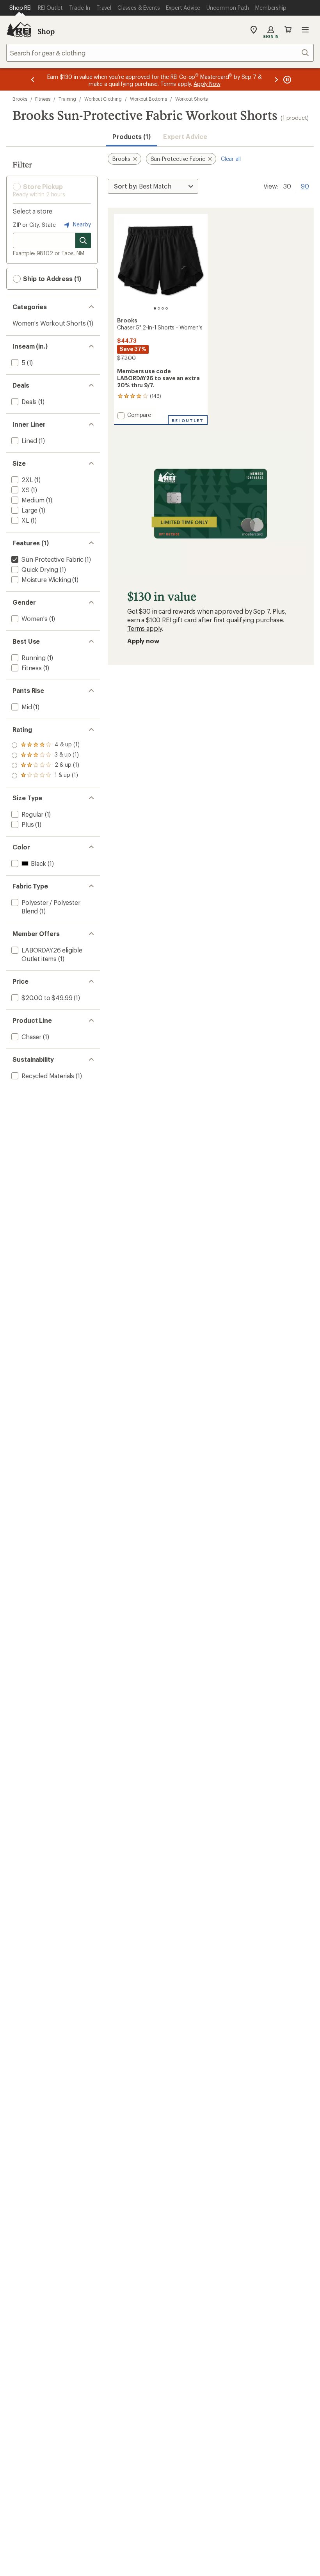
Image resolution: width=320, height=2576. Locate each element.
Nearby (81, 224)
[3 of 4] (163, 308)
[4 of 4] (167, 308)
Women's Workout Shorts (49, 323)
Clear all (231, 159)
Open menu (305, 30)
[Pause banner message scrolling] (286, 79)
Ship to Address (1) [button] (51, 279)
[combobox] (160, 53)
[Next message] (276, 79)
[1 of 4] (155, 308)
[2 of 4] (159, 308)
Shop (46, 31)
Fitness (43, 99)
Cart (288, 30)
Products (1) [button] (132, 136)
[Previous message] (33, 79)
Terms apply (145, 628)
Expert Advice (185, 136)
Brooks (20, 99)
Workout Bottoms (148, 99)
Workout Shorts (192, 99)
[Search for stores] (83, 240)
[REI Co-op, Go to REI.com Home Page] (19, 30)
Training (67, 99)
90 (305, 185)
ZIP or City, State (34, 225)
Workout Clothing (103, 99)
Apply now (143, 641)
